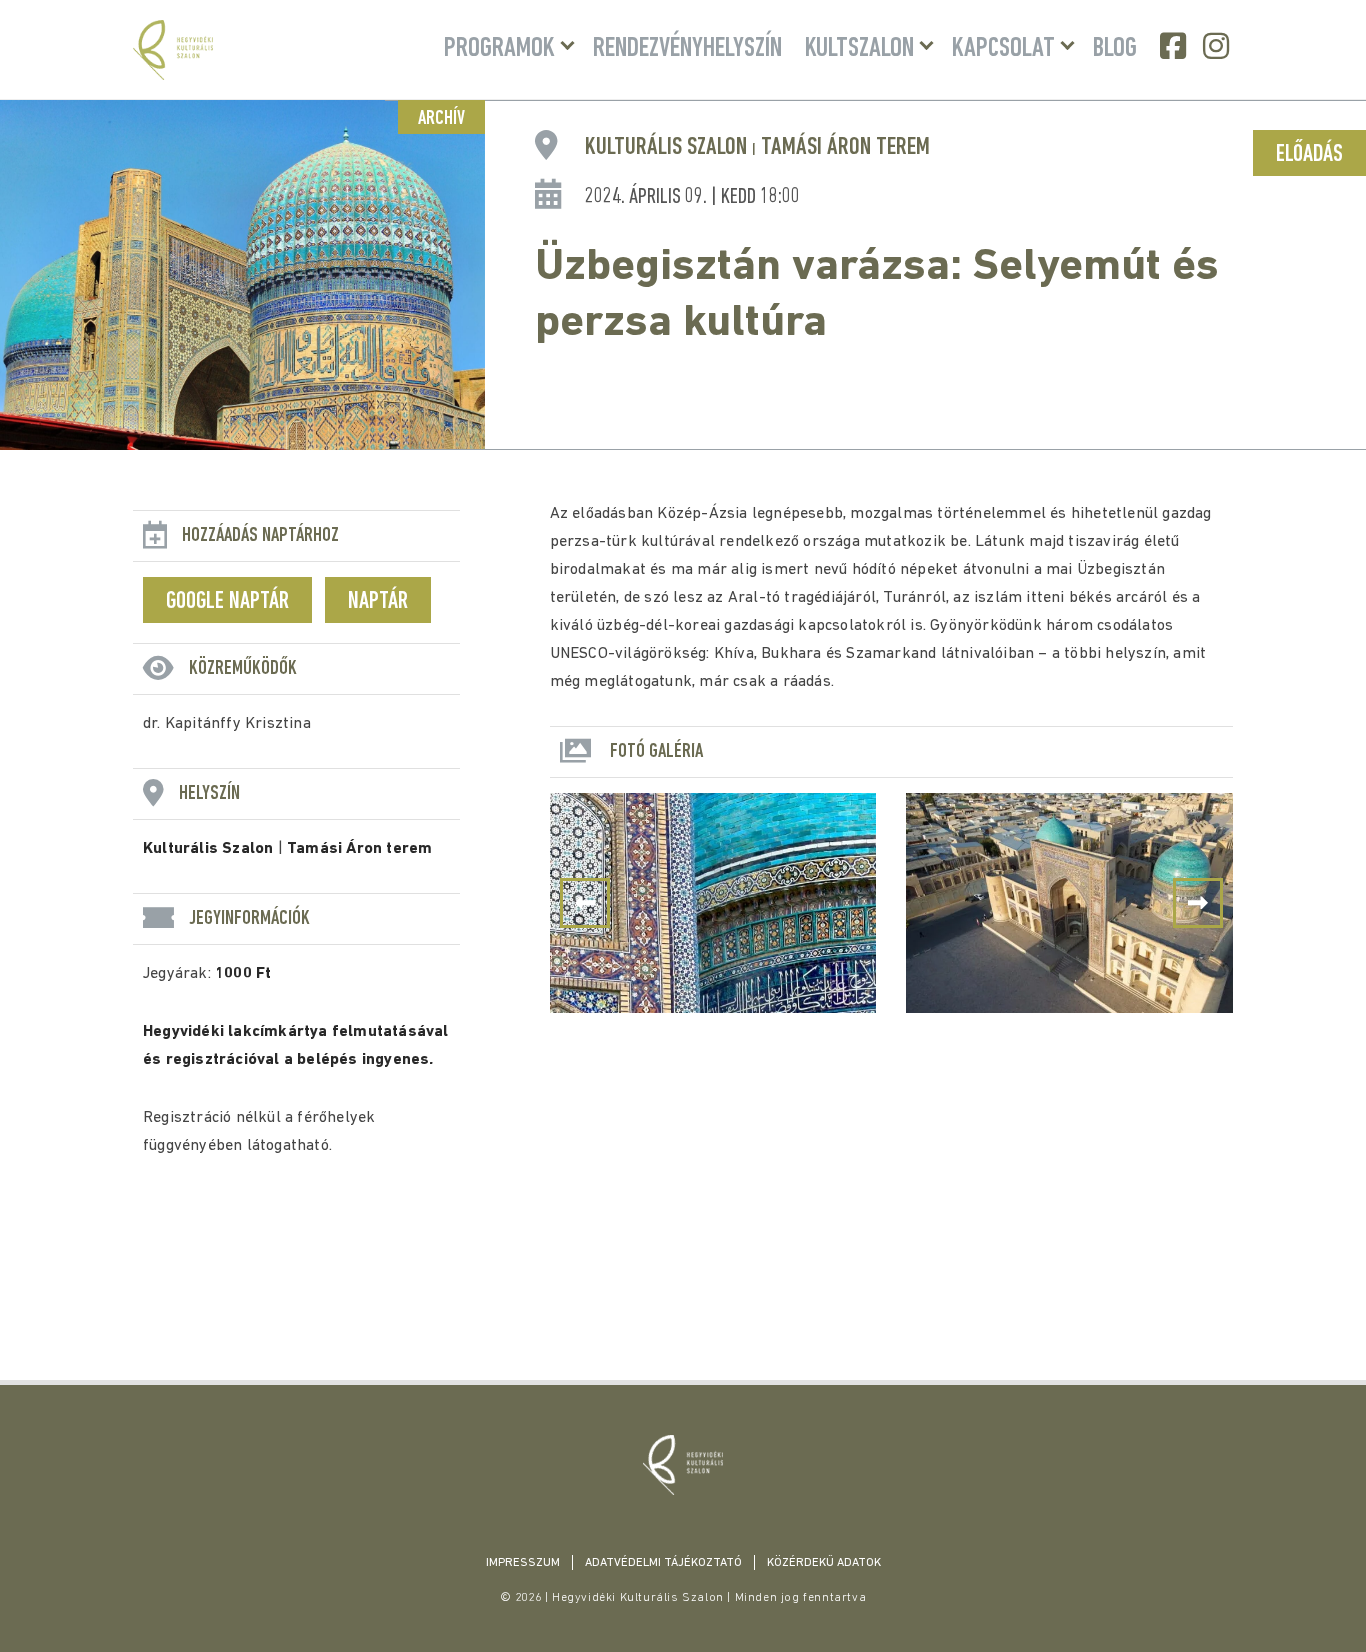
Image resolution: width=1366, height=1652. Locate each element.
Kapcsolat (1003, 49)
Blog (1115, 49)
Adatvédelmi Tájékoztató (663, 1563)
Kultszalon (859, 49)
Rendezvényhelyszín (687, 49)
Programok (499, 49)
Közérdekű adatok (824, 1563)
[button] (1198, 903)
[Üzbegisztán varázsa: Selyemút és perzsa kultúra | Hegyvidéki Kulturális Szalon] (683, 1465)
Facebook (1175, 46)
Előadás (1309, 155)
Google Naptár (227, 602)
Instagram (1218, 46)
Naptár (378, 602)
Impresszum (523, 1563)
